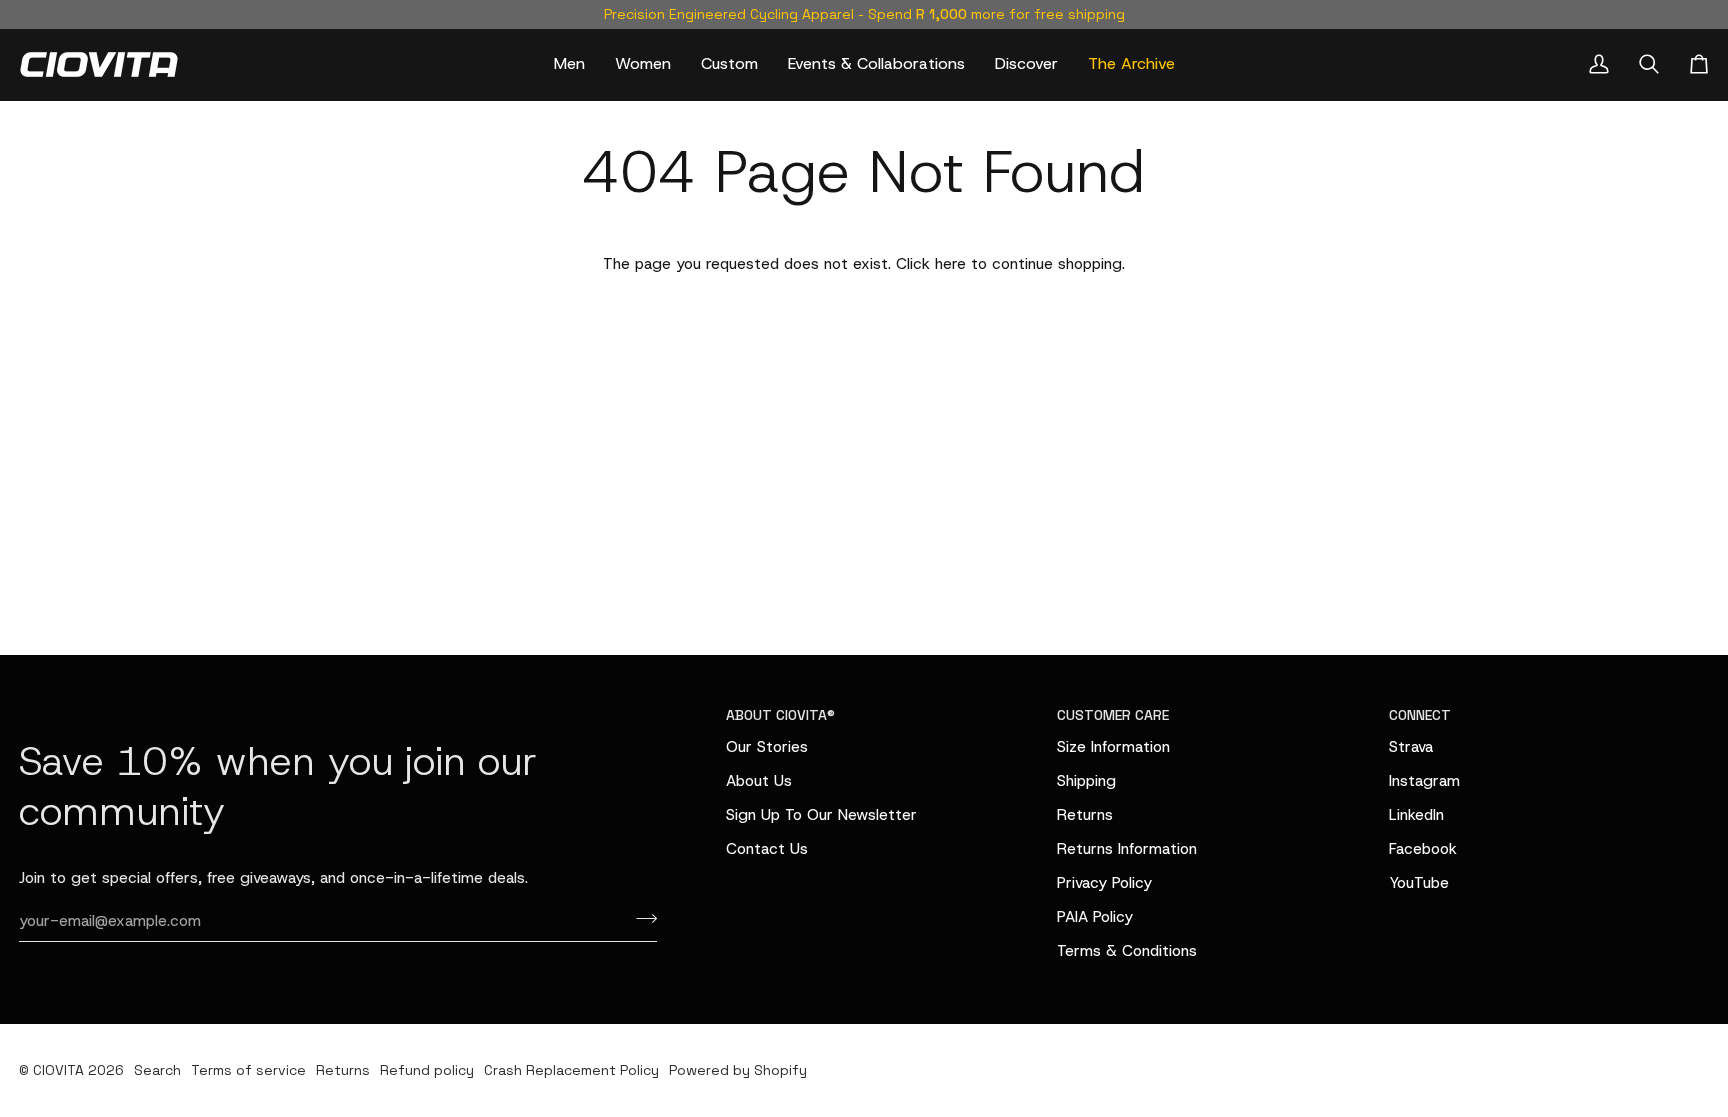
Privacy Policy (1104, 882)
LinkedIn (1416, 814)
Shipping (1086, 780)
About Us (759, 780)
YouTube (1419, 882)
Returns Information (1127, 848)
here (950, 263)
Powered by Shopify (738, 1070)
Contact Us (767, 848)
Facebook (1423, 848)
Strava (1411, 746)
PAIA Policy (1095, 916)
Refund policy (427, 1070)
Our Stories (767, 746)
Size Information (1113, 746)
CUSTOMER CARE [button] (1113, 715)
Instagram (1424, 780)
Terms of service (248, 1070)
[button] (569, 64)
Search (157, 1070)
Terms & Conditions (1127, 950)
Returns (1085, 814)
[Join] (640, 918)
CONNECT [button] (1420, 715)
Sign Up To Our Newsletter (821, 814)
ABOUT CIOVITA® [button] (780, 715)
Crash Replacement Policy (571, 1070)
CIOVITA (58, 1070)
